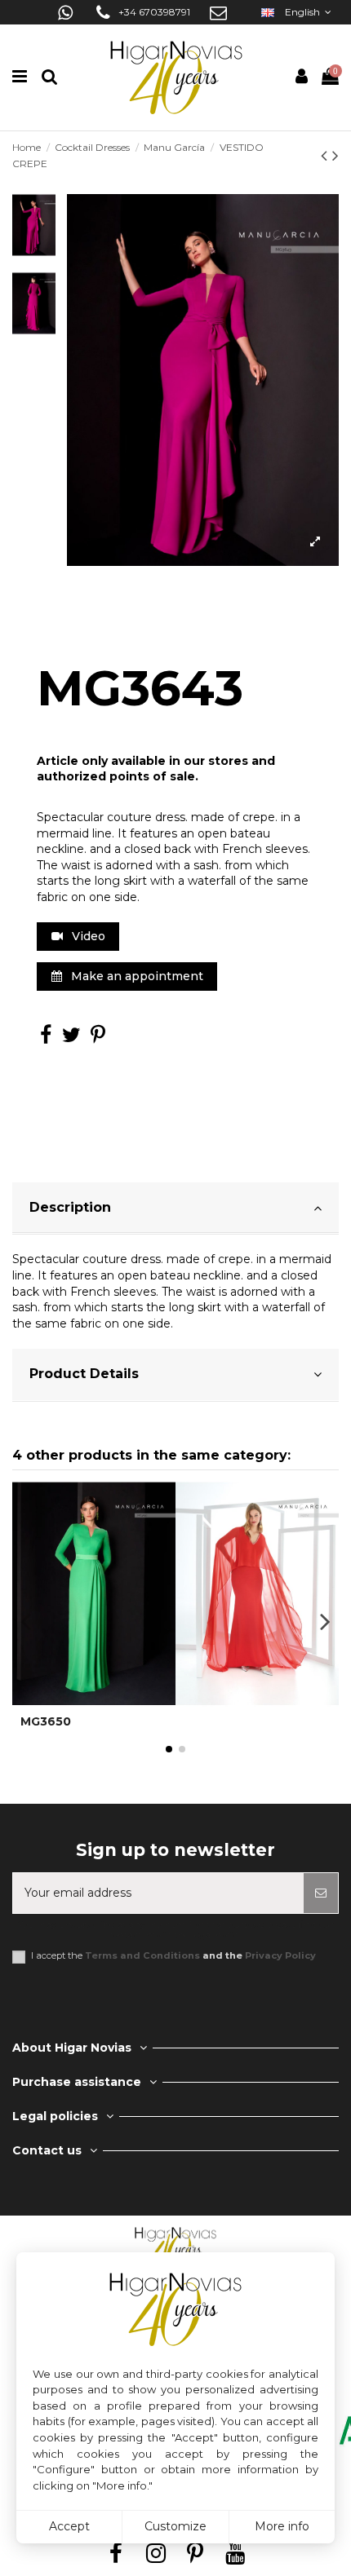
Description (70, 1207)
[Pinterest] (98, 1038)
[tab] (175, 1209)
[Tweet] (71, 1038)
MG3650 (46, 1721)
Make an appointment (136, 976)
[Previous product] (327, 155)
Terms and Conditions (142, 1955)
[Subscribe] (321, 1893)
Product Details (84, 1374)
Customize (175, 2526)
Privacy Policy (280, 1955)
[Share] (46, 1038)
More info (282, 2526)
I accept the (173, 1956)
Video (87, 936)
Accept (69, 2526)
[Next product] (335, 155)
